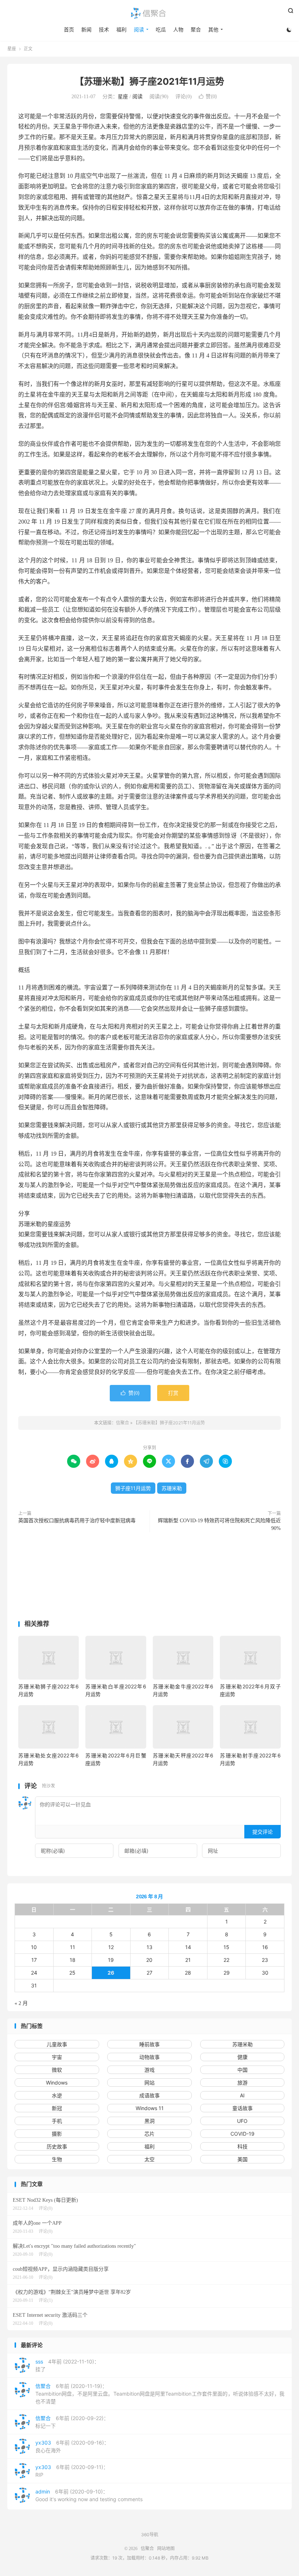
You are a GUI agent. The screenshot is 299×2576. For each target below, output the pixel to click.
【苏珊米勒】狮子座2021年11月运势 (149, 81)
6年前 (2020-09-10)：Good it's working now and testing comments (89, 2495)
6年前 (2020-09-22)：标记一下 (72, 2422)
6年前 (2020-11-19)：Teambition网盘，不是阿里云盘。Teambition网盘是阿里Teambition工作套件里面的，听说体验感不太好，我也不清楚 (160, 2394)
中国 (242, 2070)
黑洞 (149, 2121)
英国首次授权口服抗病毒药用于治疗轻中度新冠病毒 (77, 1521)
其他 (213, 29)
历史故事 (57, 2146)
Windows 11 (150, 2108)
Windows (57, 2083)
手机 (57, 2121)
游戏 (149, 2070)
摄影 (57, 2134)
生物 (57, 2159)
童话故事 (242, 2108)
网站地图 (166, 2549)
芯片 (149, 2134)
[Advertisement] (149, 1578)
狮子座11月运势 (133, 1488)
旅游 (242, 2083)
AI (242, 2095)
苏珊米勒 (172, 1488)
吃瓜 (161, 29)
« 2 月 (21, 2003)
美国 (242, 2159)
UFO (242, 2121)
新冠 (57, 2108)
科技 (242, 2146)
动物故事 (149, 2057)
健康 (242, 2057)
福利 (121, 29)
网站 (149, 2083)
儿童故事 (57, 2044)
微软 (57, 2070)
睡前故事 (149, 2044)
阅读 (139, 29)
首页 (69, 29)
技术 (104, 29)
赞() (208, 96)
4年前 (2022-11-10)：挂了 (67, 2365)
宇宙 (57, 2057)
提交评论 (263, 1832)
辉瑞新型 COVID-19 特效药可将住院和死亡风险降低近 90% (219, 1524)
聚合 (196, 29)
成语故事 (149, 2095)
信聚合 (149, 13)
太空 (149, 2159)
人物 (178, 29)
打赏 (173, 1393)
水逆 (57, 2095)
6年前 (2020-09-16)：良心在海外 (72, 2446)
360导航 (150, 2535)
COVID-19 (242, 2134)
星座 (12, 49)
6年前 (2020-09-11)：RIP (72, 2471)
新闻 (86, 29)
